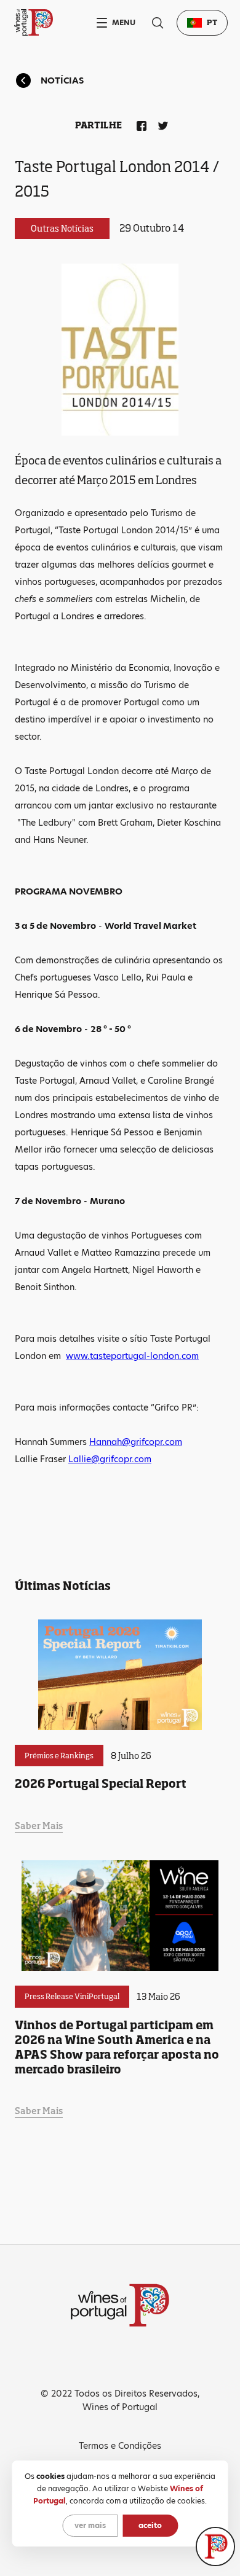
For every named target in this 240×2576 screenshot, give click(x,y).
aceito (150, 2525)
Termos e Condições (120, 2446)
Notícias (62, 80)
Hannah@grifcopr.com (136, 1442)
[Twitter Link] (161, 123)
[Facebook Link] (139, 123)
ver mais (90, 2525)
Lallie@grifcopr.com (110, 1459)
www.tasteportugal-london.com (132, 1356)
